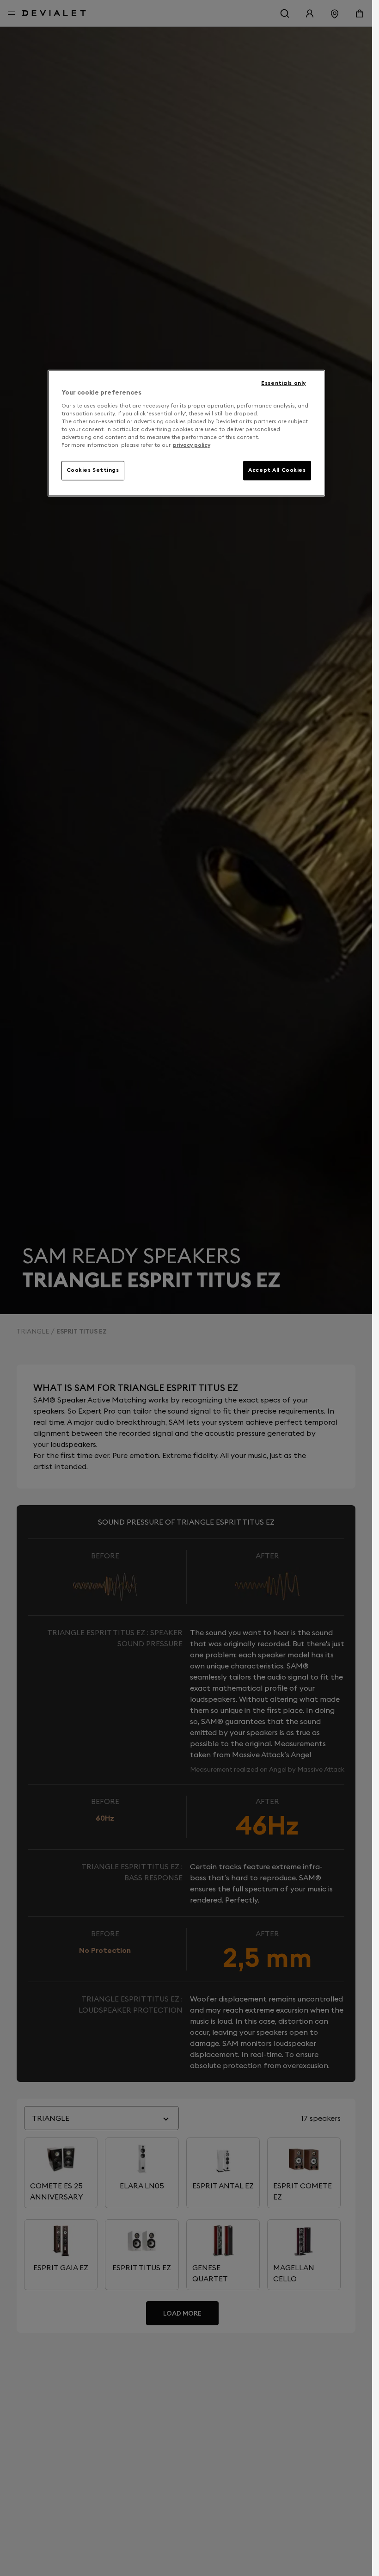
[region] (186, 433)
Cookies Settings (93, 470)
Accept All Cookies (277, 470)
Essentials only (284, 383)
